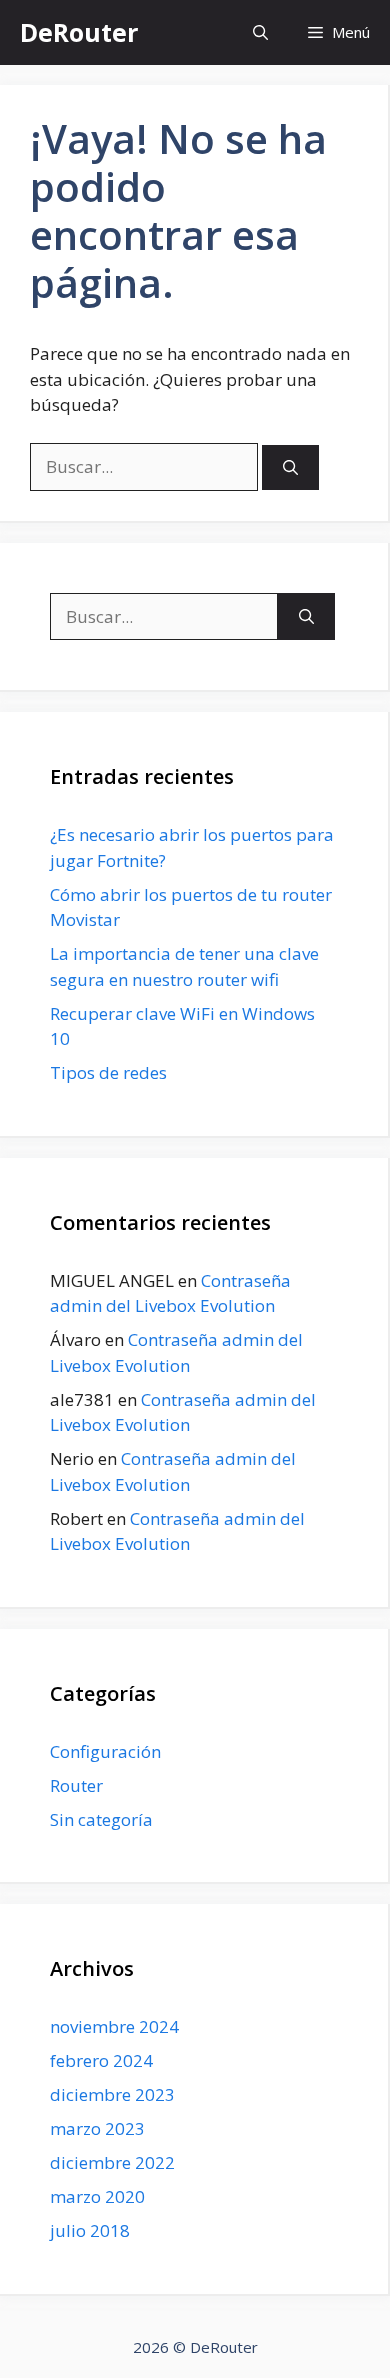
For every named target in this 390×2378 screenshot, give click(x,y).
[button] (260, 32)
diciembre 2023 (112, 2094)
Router (76, 1785)
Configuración (105, 1751)
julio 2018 (90, 2230)
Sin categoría (101, 1819)
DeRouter (79, 32)
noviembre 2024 (114, 2026)
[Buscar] (290, 467)
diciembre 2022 (112, 2162)
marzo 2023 (97, 2128)
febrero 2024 (101, 2060)
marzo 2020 (97, 2196)
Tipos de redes (108, 1072)
